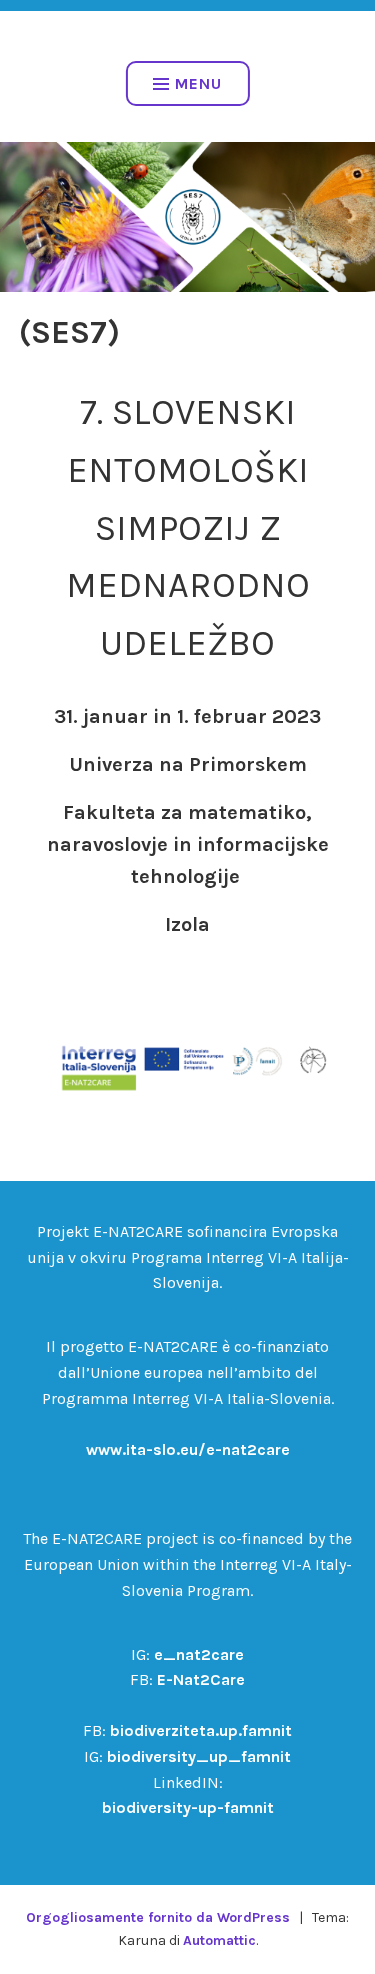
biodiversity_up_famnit (199, 1756)
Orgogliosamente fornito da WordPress (158, 1917)
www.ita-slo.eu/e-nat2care (188, 1449)
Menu (198, 83)
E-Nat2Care (201, 1679)
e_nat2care (199, 1654)
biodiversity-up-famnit (188, 1807)
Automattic (219, 1940)
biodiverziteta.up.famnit (201, 1730)
